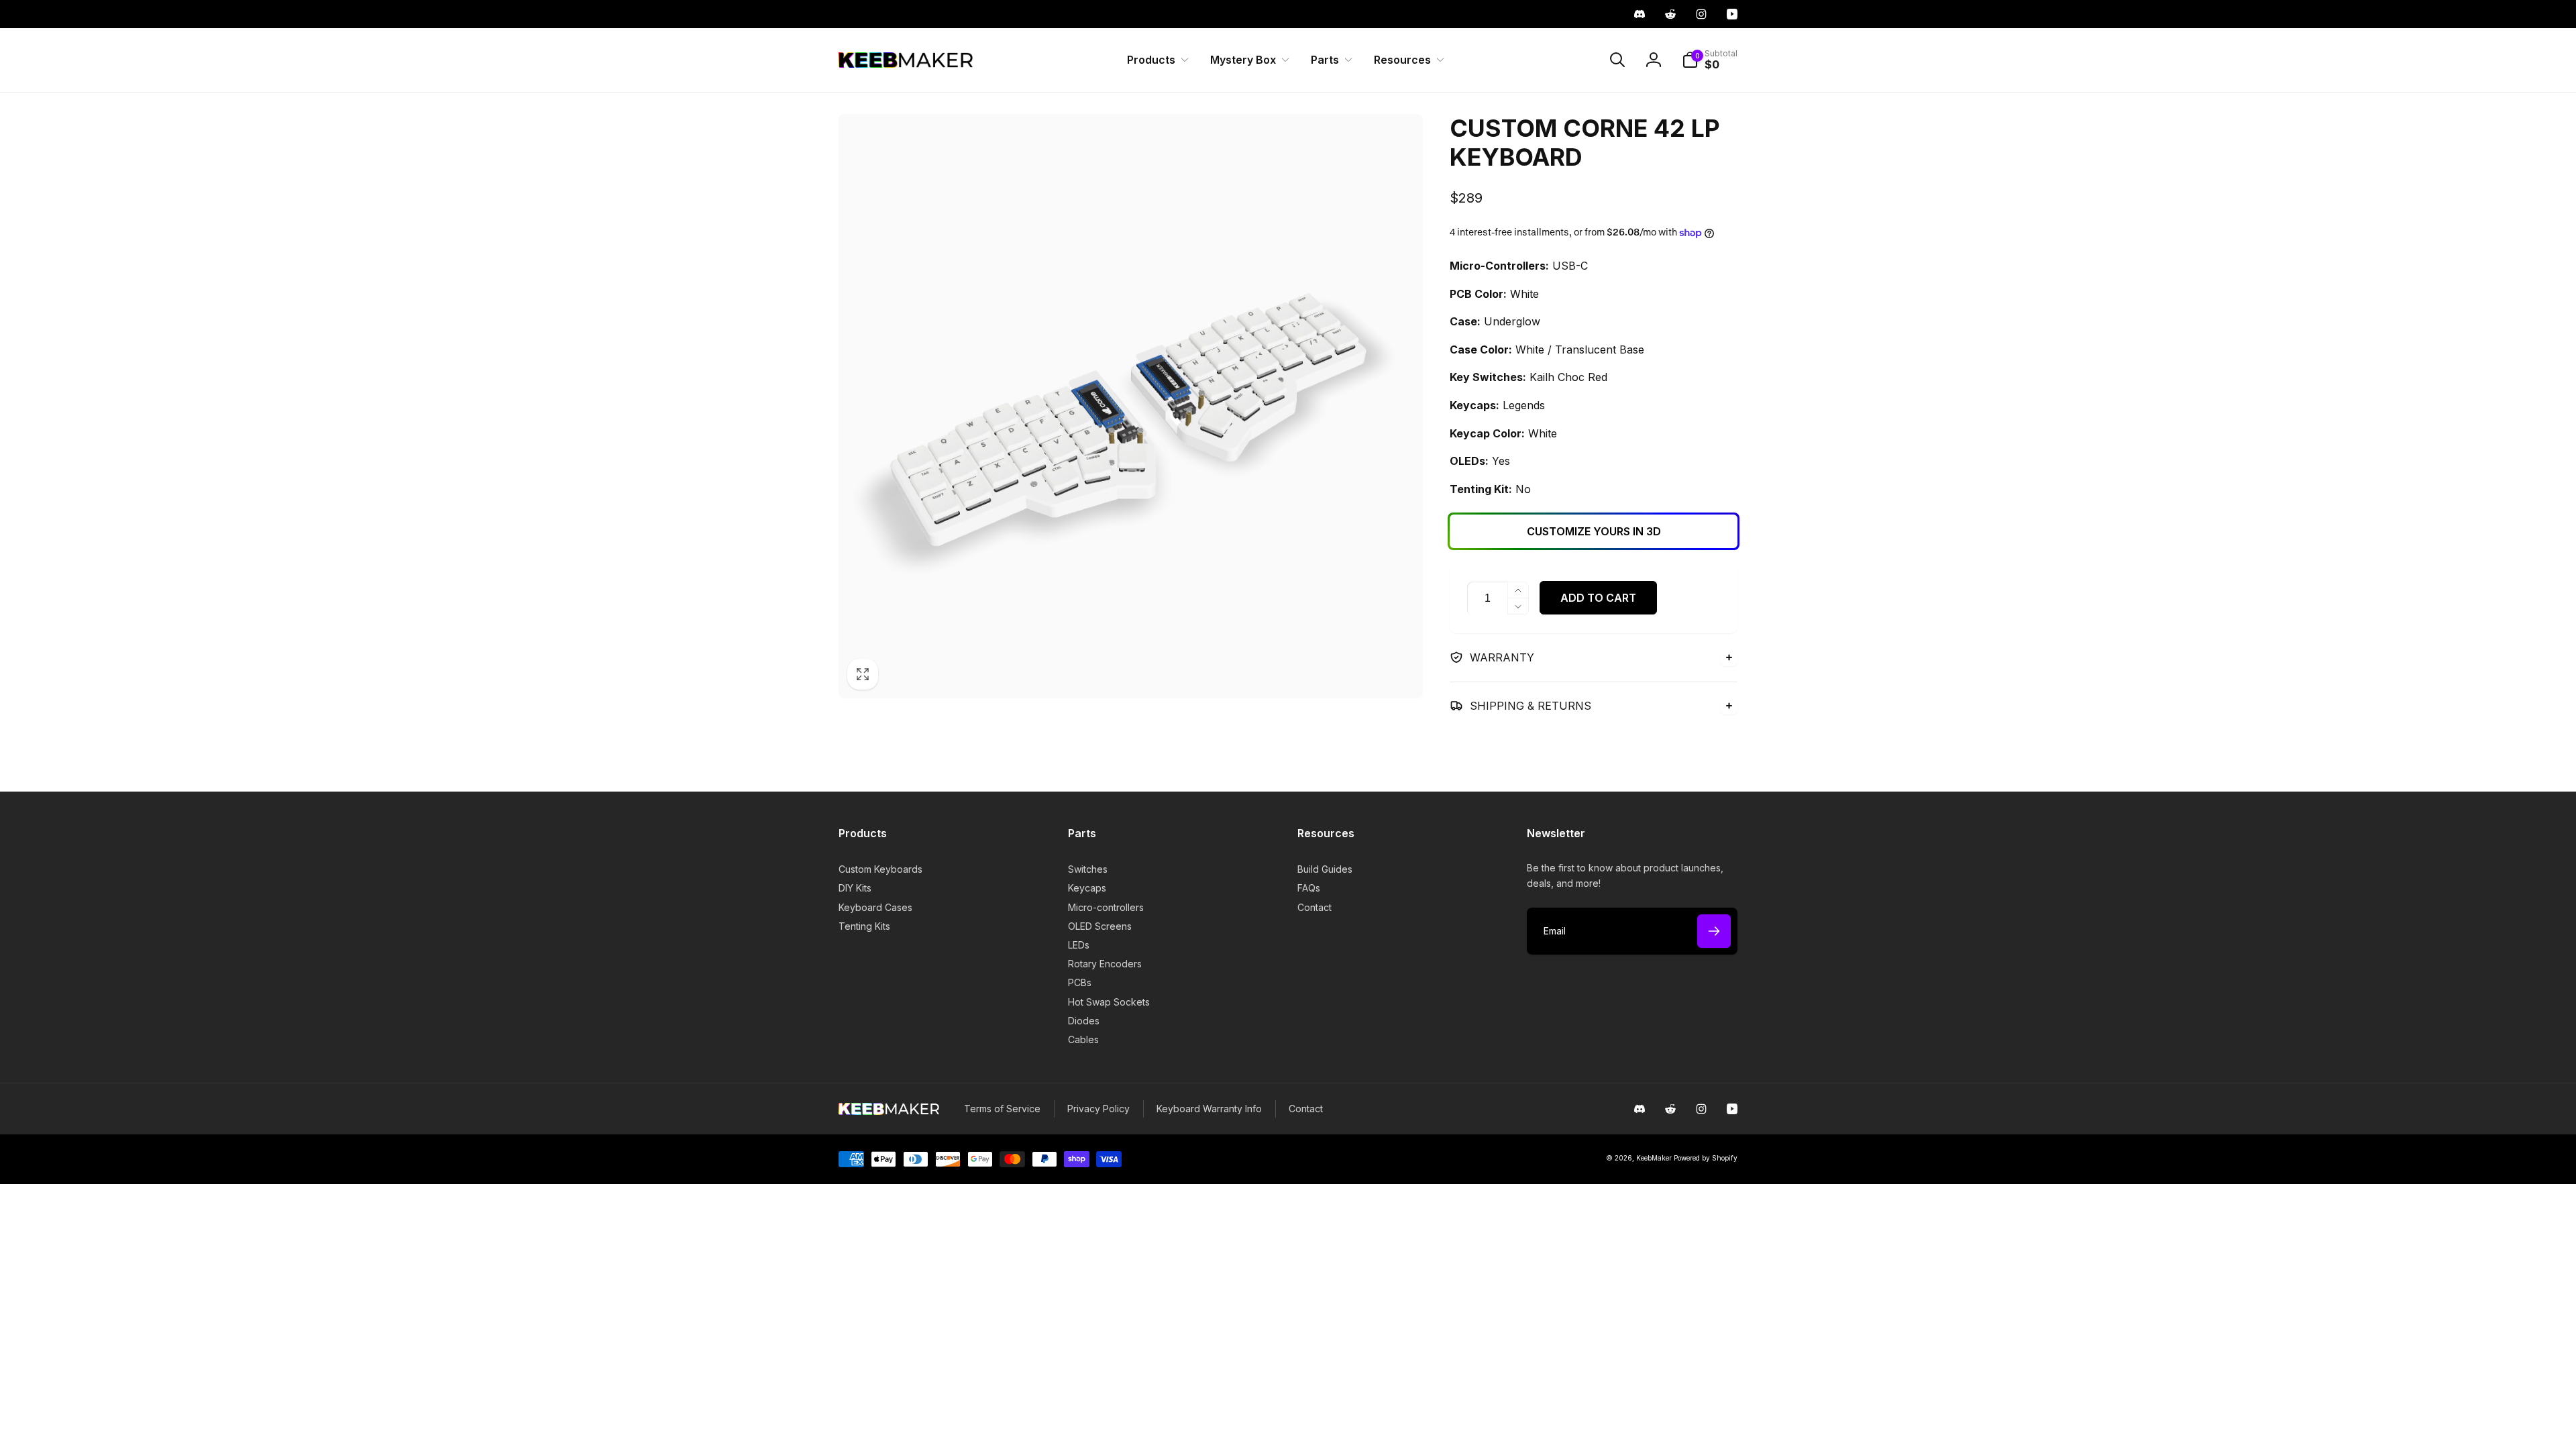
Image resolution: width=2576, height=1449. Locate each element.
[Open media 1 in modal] (1131, 406)
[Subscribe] (1714, 931)
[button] (1155, 60)
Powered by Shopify (1706, 1158)
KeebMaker (1654, 1158)
